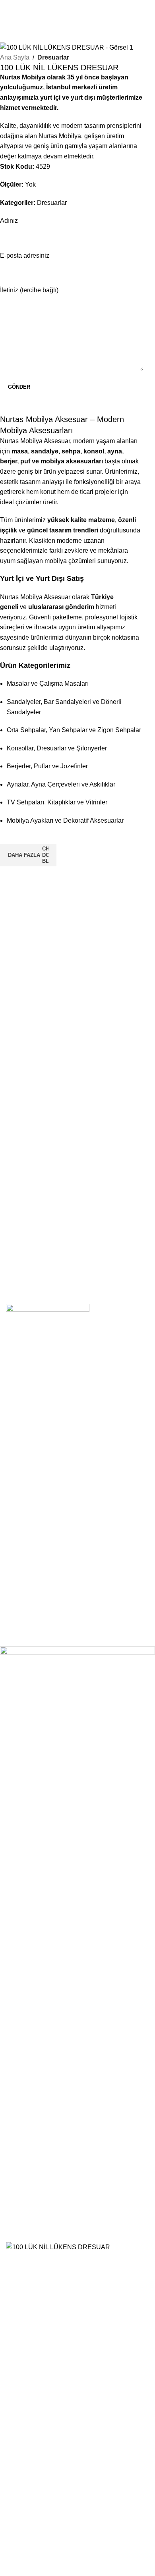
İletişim (23, 1575)
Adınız (9, 221)
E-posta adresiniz (25, 255)
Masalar (24, 1420)
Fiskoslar (26, 1526)
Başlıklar (25, 1512)
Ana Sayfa (15, 57)
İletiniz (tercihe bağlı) (29, 290)
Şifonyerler (28, 1497)
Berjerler (25, 1449)
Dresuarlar (53, 57)
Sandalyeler (30, 1406)
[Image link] (48, 1323)
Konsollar (26, 1434)
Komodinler (29, 1484)
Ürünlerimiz (29, 1589)
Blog (19, 1603)
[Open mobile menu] (82, 8)
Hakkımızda (29, 1561)
